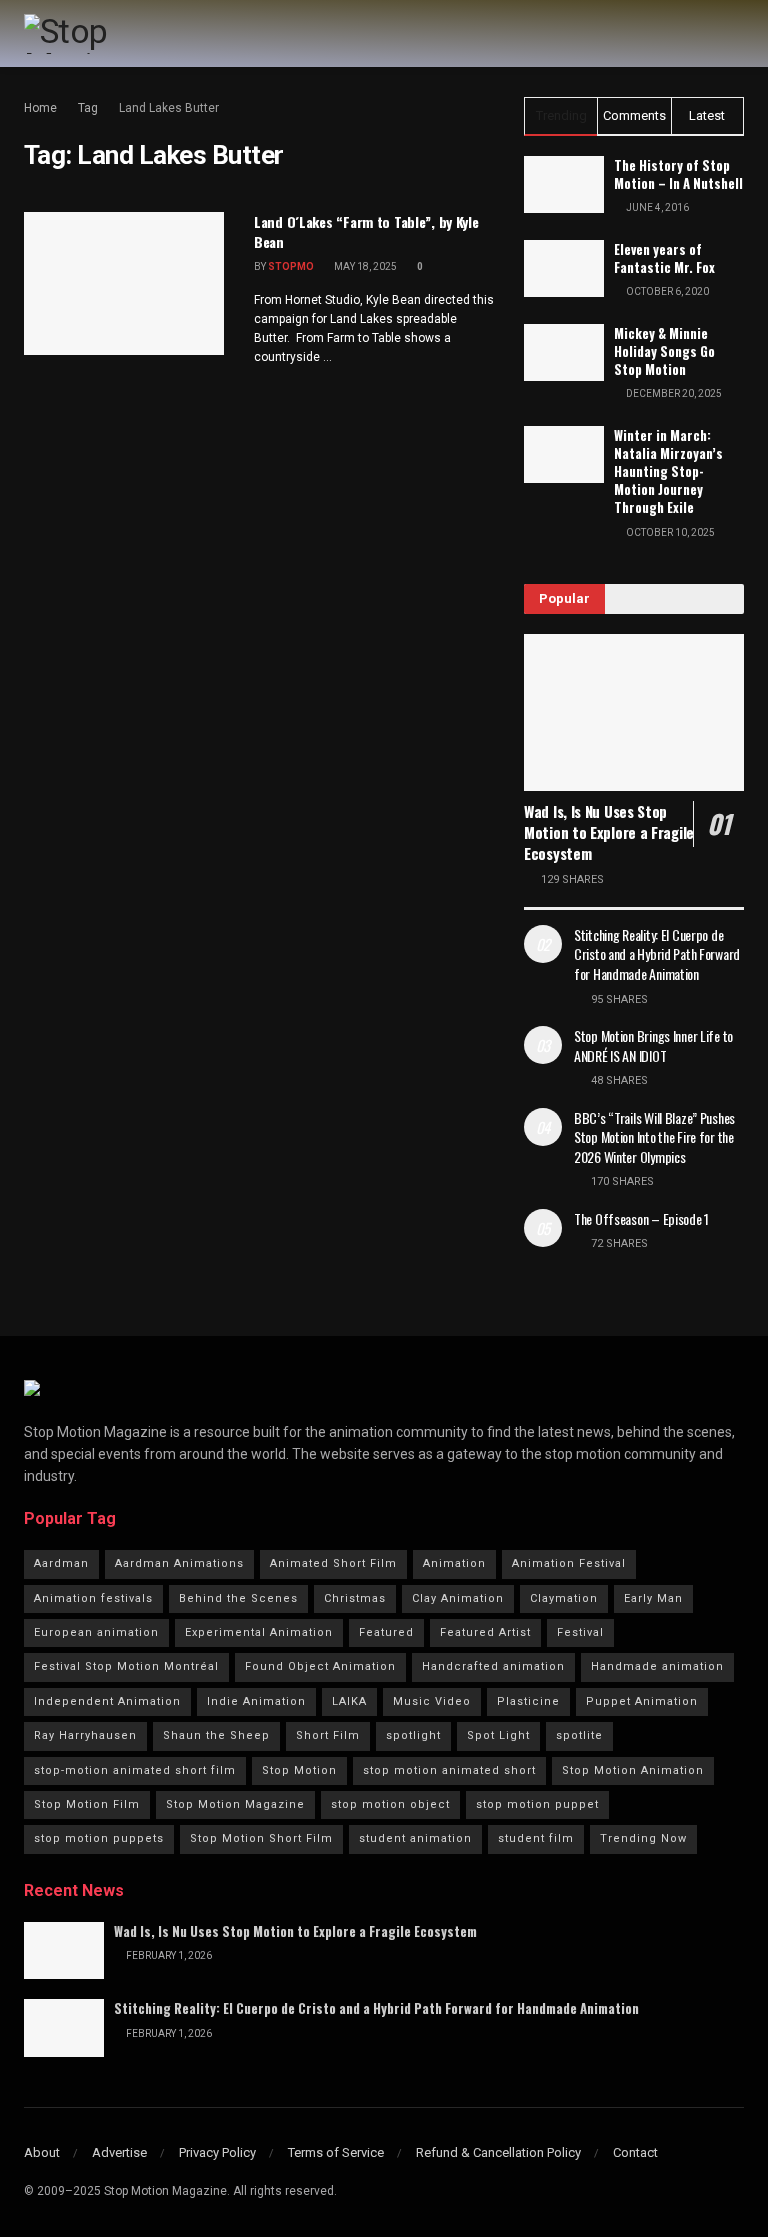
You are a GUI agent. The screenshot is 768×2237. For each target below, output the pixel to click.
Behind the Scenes (238, 1598)
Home (40, 108)
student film (536, 1838)
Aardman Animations (179, 1563)
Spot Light (498, 1735)
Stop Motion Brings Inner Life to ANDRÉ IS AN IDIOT (653, 1045)
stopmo (291, 266)
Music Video (432, 1701)
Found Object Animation (320, 1666)
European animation (96, 1632)
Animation (454, 1563)
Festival (580, 1632)
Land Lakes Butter (169, 108)
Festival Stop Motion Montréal (126, 1666)
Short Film (328, 1735)
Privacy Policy (217, 2152)
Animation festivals (93, 1598)
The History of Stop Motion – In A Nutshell (678, 174)
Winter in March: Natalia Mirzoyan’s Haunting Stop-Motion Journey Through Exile (668, 471)
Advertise (119, 2152)
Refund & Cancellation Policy (498, 2152)
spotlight (413, 1735)
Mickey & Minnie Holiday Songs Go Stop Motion (664, 351)
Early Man (653, 1598)
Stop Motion (299, 1770)
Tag (88, 108)
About (42, 2152)
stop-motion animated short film (135, 1770)
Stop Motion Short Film (261, 1838)
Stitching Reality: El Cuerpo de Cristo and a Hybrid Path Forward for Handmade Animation (657, 954)
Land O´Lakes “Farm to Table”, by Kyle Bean (366, 231)
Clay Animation (458, 1598)
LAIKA (349, 1701)
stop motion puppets (99, 1838)
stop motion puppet (537, 1804)
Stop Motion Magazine (235, 1804)
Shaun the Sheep (216, 1735)
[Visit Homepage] (108, 34)
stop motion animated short (449, 1770)
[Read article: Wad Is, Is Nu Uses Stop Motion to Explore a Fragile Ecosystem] (634, 712)
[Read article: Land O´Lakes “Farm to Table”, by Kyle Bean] (124, 283)
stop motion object (390, 1804)
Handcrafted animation (493, 1666)
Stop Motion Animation (633, 1770)
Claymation (564, 1598)
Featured (386, 1632)
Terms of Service (336, 2152)
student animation (415, 1838)
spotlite (579, 1735)
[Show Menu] (735, 33)
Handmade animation (657, 1666)
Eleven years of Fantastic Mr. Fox (664, 258)
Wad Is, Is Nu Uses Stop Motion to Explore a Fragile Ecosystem (609, 832)
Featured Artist (485, 1632)
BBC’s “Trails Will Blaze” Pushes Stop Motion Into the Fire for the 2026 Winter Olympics (654, 1137)
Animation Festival (569, 1563)
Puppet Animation (642, 1701)
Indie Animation (256, 1701)
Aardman (61, 1563)
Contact (635, 2152)
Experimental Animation (259, 1632)
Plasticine (528, 1701)
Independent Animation (107, 1701)
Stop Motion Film (87, 1804)
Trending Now (643, 1838)
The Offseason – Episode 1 (641, 1218)
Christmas (355, 1598)
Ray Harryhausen (85, 1735)
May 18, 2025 (364, 266)
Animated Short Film (333, 1563)
